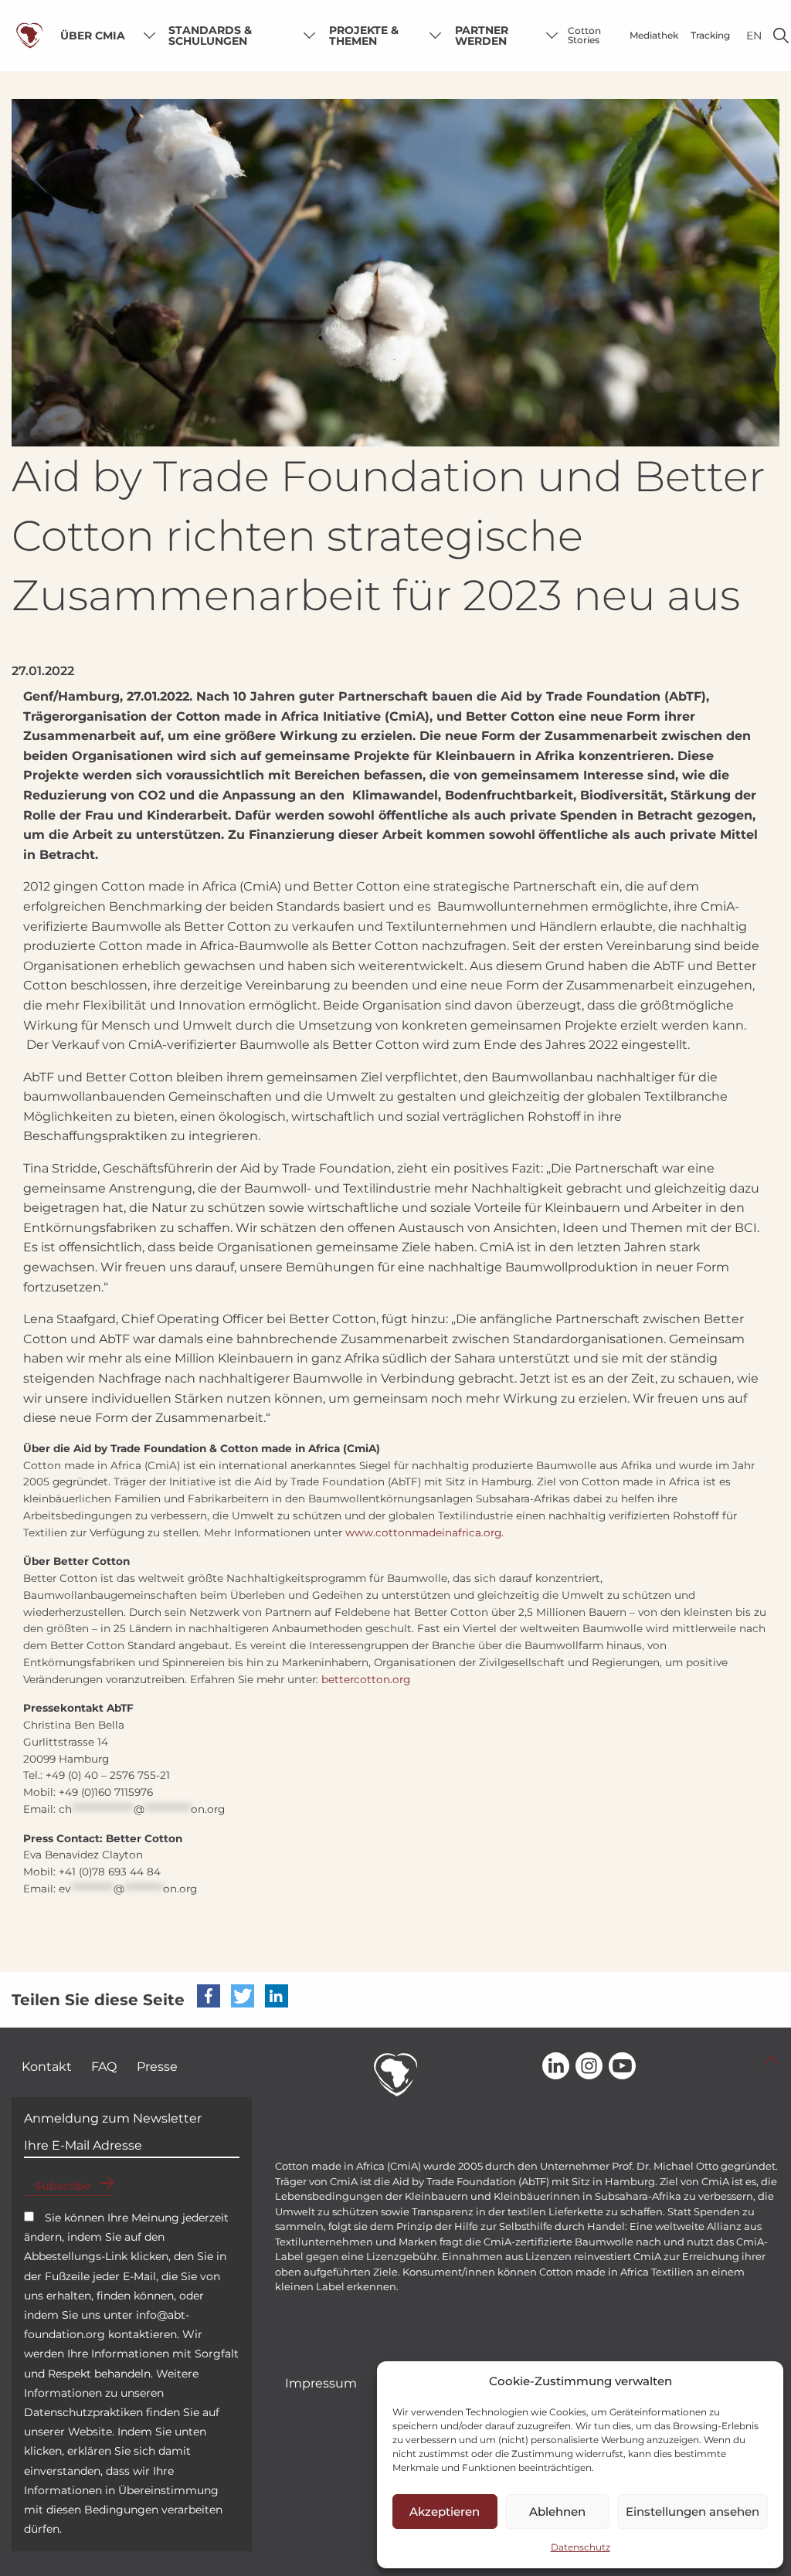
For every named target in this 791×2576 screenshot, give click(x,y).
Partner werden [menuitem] (482, 36)
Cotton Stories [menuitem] (584, 35)
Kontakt (47, 2067)
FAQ (104, 2067)
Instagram (589, 2067)
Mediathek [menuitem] (654, 35)
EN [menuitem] (754, 36)
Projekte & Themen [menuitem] (364, 36)
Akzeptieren (445, 2512)
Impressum (321, 2383)
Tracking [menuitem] (710, 35)
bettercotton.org (366, 1679)
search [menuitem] (781, 36)
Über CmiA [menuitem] (93, 36)
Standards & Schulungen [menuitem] (210, 36)
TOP (772, 2060)
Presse (157, 2067)
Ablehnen (557, 2512)
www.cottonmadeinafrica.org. (424, 1532)
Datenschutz (581, 2547)
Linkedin (556, 2067)
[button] (209, 1996)
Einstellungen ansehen (693, 2512)
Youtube (622, 2067)
